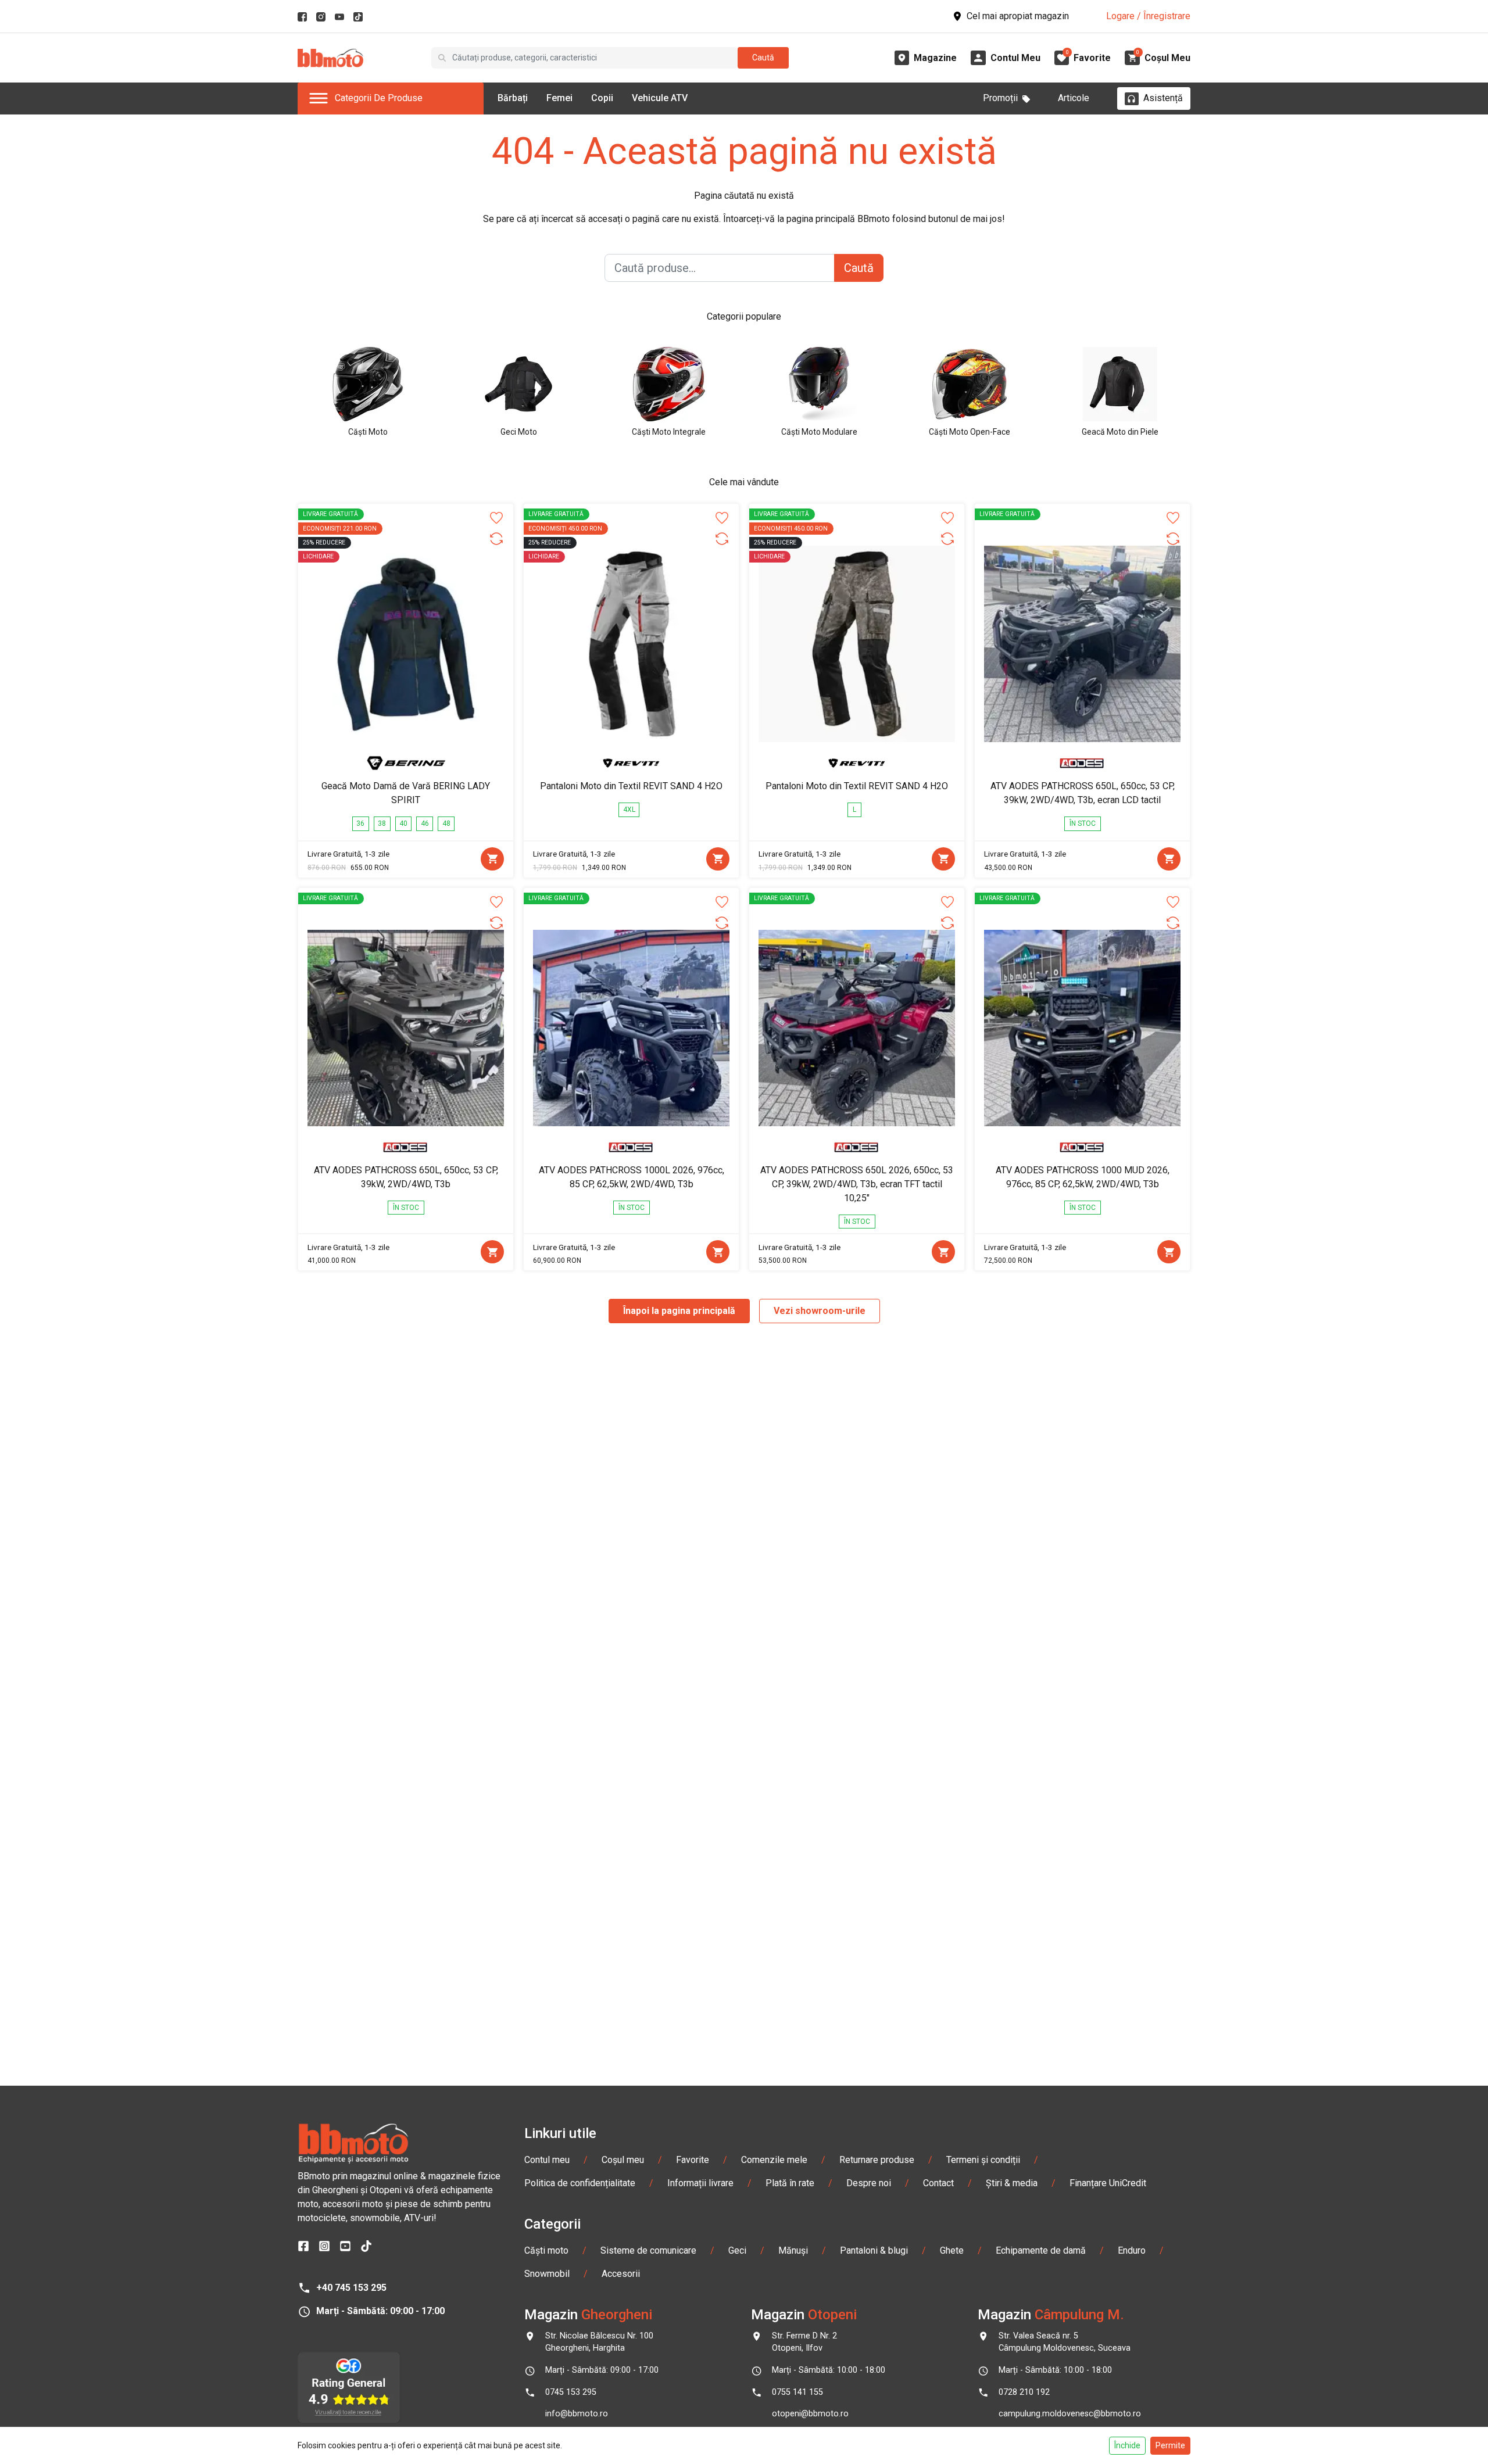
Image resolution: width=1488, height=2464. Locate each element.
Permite (1170, 2445)
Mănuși (793, 2250)
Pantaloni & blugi (874, 2250)
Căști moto (546, 2250)
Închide (1127, 2445)
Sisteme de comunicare (648, 2250)
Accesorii (621, 2274)
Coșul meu (623, 2160)
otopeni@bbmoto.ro (810, 2414)
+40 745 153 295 (351, 2288)
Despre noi (869, 2183)
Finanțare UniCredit (1108, 2183)
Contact (938, 2183)
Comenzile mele (774, 2160)
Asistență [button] (1163, 98)
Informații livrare (700, 2183)
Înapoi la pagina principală (679, 1311)
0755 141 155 (797, 2392)
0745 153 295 (571, 2392)
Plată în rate (790, 2183)
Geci (737, 2250)
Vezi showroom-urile (820, 1311)
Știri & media (1012, 2183)
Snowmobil (547, 2274)
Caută (763, 58)
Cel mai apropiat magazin (1018, 16)
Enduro (1132, 2250)
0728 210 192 (1024, 2392)
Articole (1074, 98)
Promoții (1000, 98)
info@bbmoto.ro (577, 2414)
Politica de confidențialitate (580, 2183)
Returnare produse (877, 2160)
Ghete (952, 2250)
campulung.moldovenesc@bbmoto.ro (1070, 2414)
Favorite (693, 2160)
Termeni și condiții (983, 2160)
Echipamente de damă (1041, 2250)
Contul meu (547, 2160)
